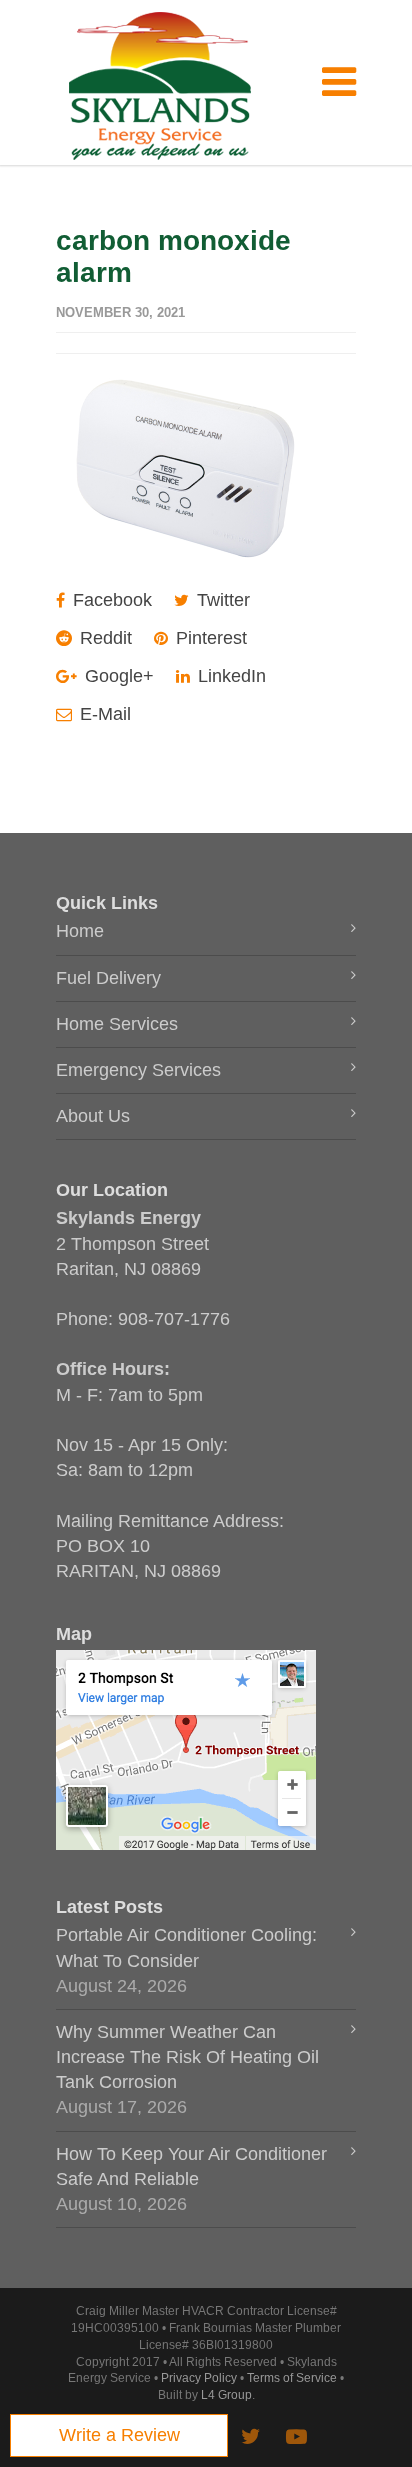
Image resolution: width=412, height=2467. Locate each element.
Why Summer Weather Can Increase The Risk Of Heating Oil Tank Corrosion (187, 2057)
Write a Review (119, 2435)
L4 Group (226, 2395)
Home (80, 931)
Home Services (117, 1024)
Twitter (221, 600)
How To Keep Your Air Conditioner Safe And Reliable (191, 2166)
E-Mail (103, 714)
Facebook (110, 600)
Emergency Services (138, 1070)
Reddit (103, 638)
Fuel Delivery (108, 978)
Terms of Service (292, 2378)
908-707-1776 (174, 1319)
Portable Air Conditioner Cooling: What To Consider (186, 1947)
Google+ (117, 676)
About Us (93, 1116)
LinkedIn (229, 676)
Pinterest (209, 638)
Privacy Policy (199, 2378)
